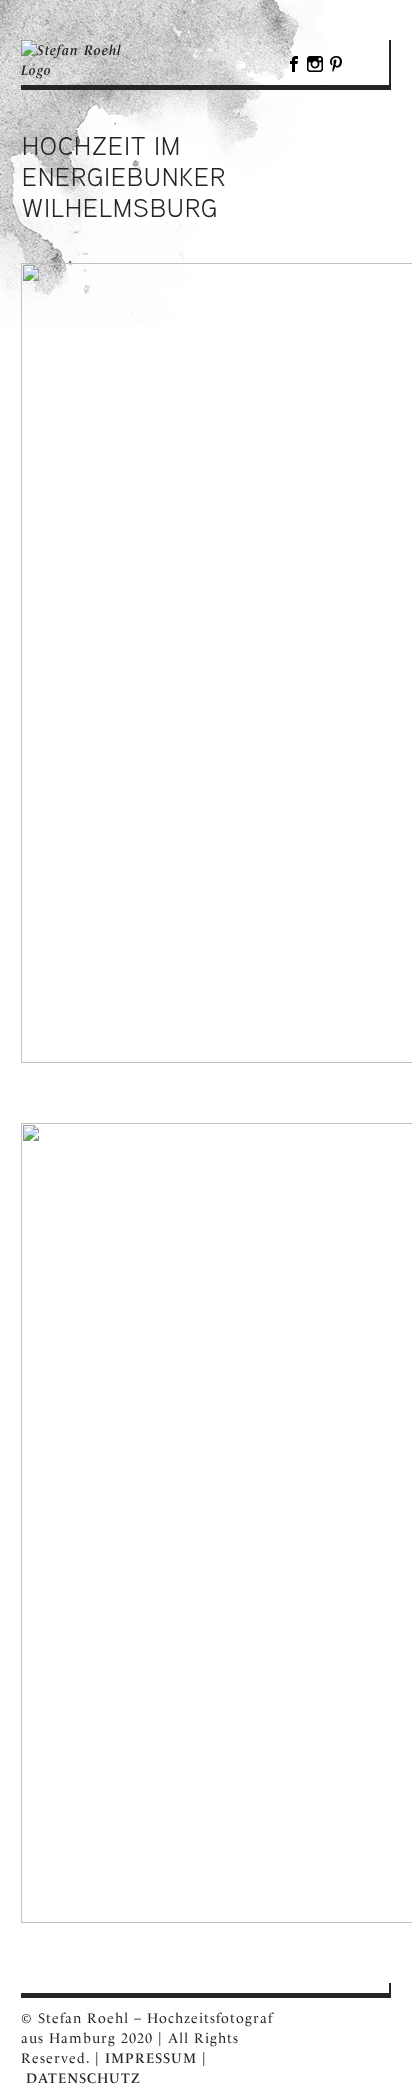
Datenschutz (83, 2078)
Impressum (151, 2058)
